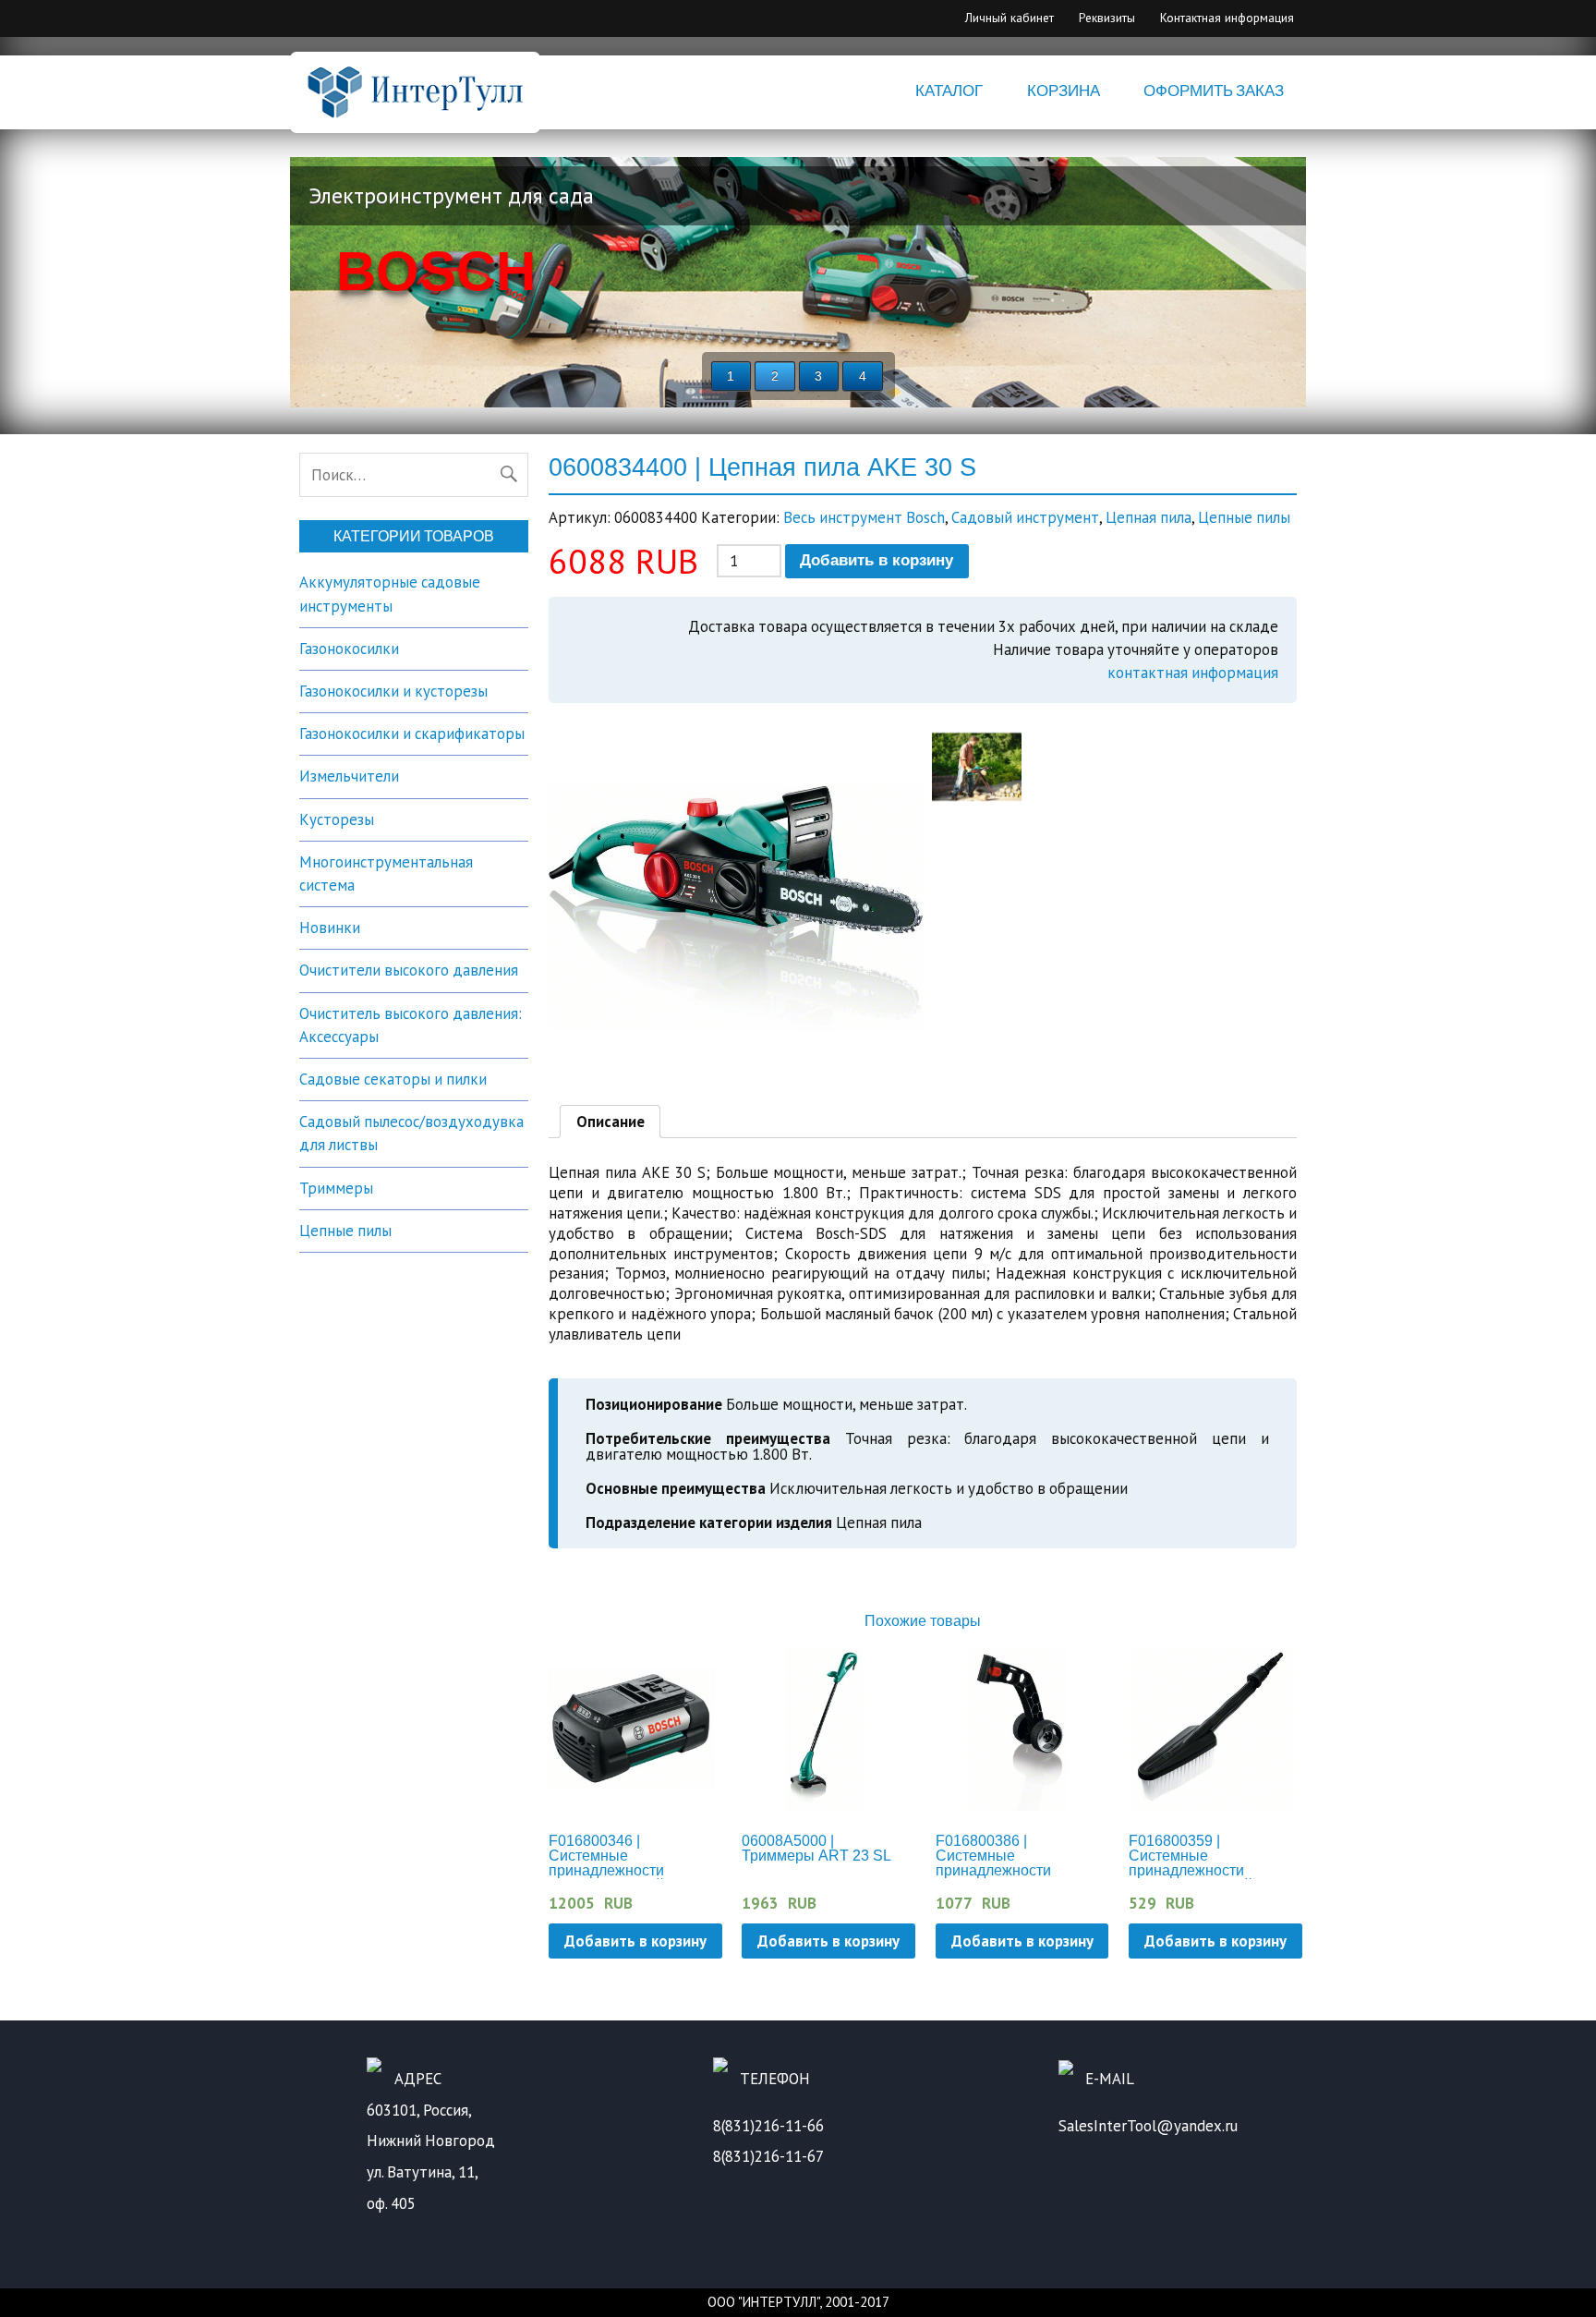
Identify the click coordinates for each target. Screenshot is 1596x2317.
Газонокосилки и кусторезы (393, 691)
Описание (611, 1122)
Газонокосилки (349, 649)
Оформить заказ (1214, 91)
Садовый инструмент (1025, 517)
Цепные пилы (1244, 517)
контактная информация (1193, 673)
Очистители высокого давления (409, 970)
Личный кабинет (1010, 18)
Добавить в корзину (877, 560)
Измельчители (349, 776)
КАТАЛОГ (949, 91)
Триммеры (336, 1188)
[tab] (611, 1122)
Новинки (330, 928)
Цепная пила (1149, 517)
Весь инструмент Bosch (864, 517)
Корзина (1064, 91)
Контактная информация (1227, 18)
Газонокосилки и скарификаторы (412, 734)
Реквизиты (1107, 18)
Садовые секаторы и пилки (393, 1079)
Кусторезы (337, 819)
